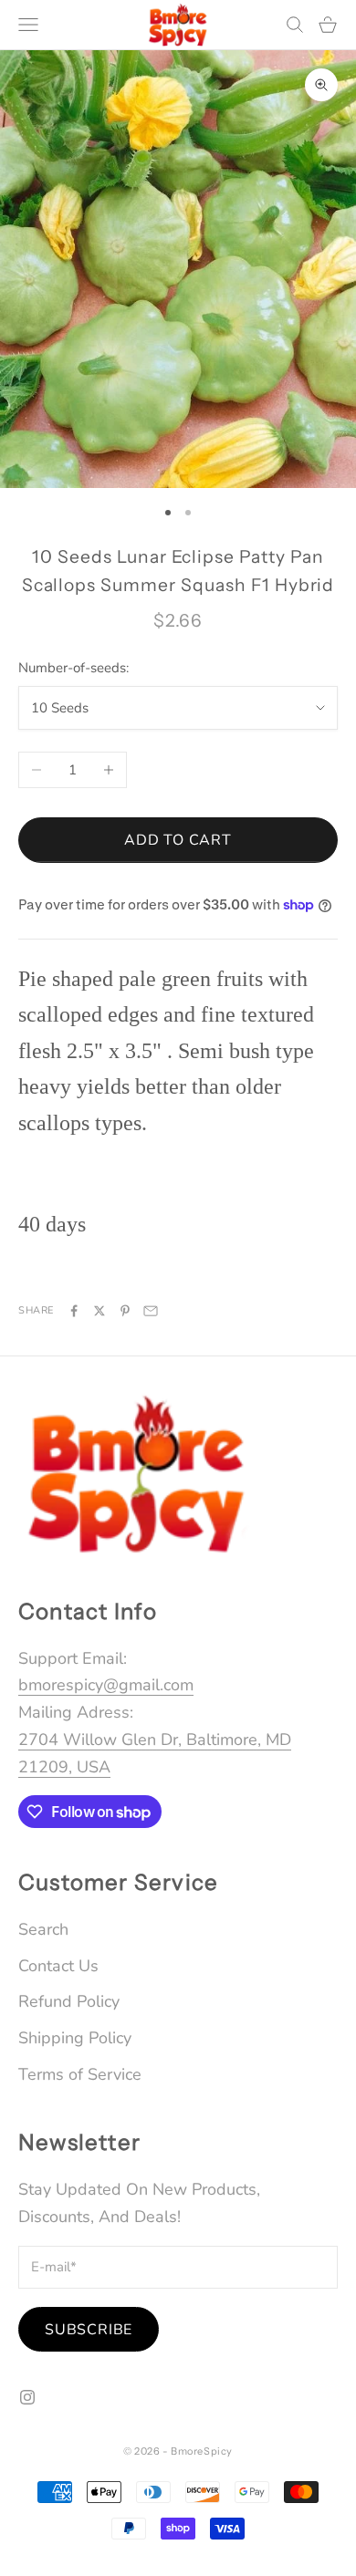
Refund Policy (69, 2001)
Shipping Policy (75, 2038)
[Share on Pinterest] (125, 1311)
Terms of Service (80, 2074)
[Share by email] (151, 1311)
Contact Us (58, 1966)
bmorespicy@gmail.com (106, 1685)
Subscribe (89, 2330)
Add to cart (178, 840)
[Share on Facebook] (74, 1311)
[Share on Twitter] (99, 1311)
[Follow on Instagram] (27, 2397)
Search (43, 1929)
